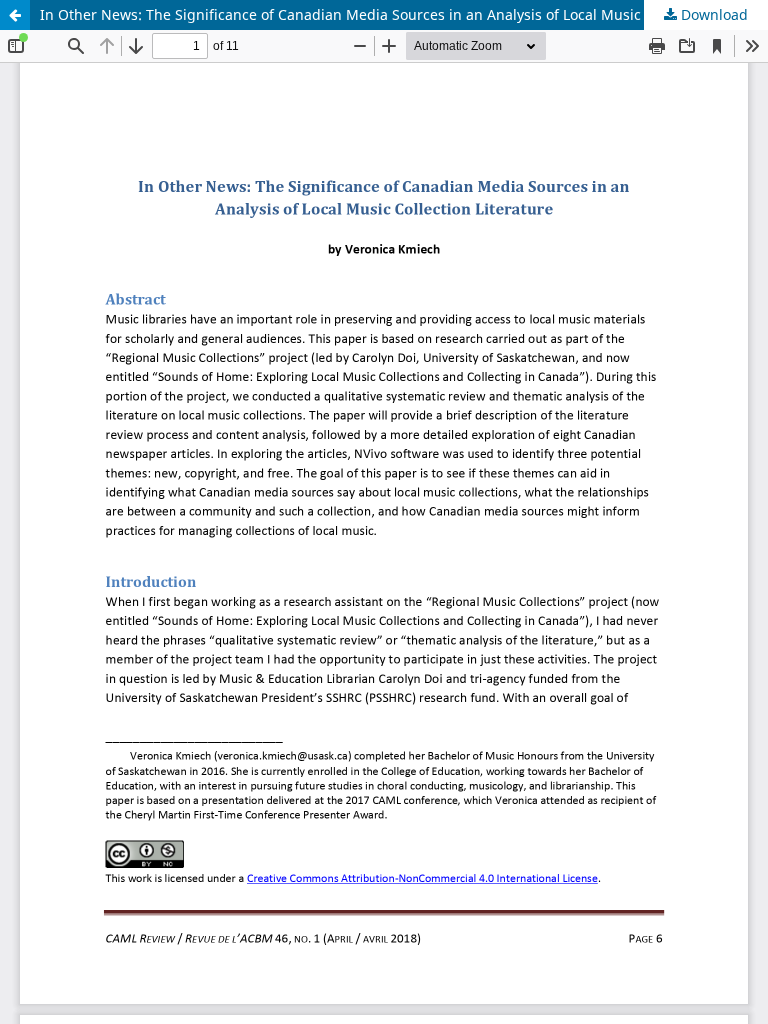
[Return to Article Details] (15, 15)
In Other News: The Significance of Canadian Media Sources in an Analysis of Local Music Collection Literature (404, 14)
